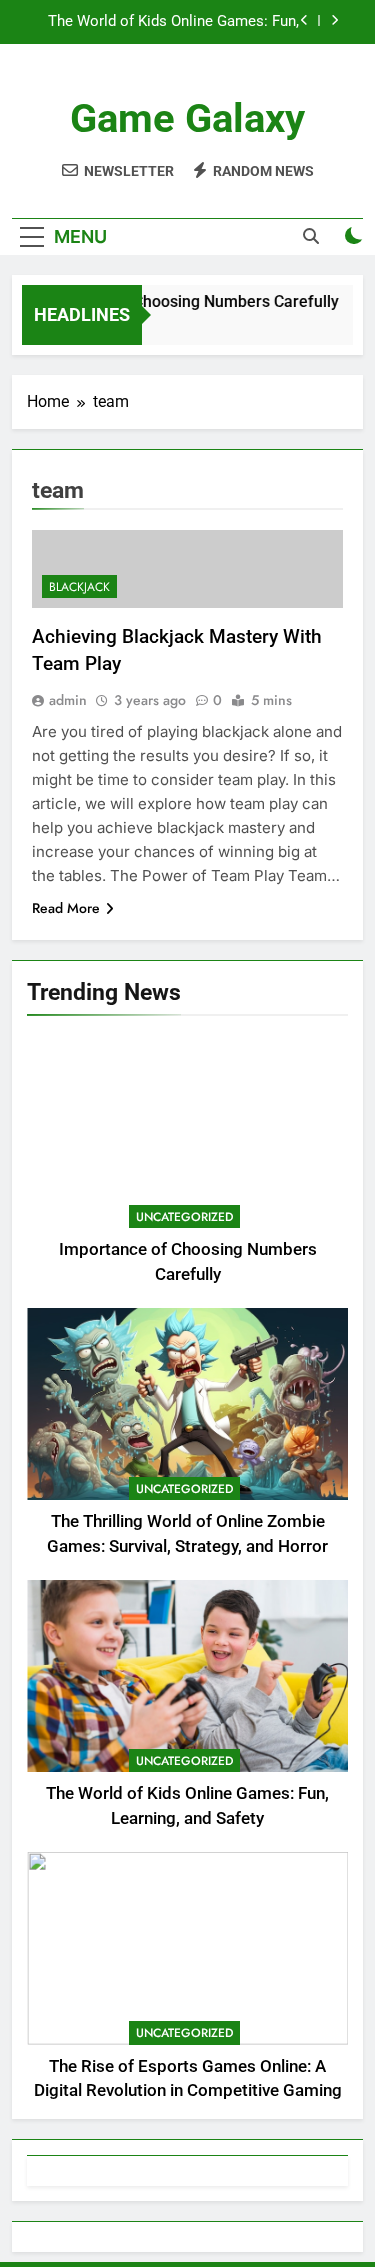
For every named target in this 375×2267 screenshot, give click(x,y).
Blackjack (79, 587)
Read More (66, 908)
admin (68, 700)
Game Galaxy (187, 118)
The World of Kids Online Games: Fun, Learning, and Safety (173, 22)
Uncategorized (184, 1217)
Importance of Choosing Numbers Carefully (178, 301)
